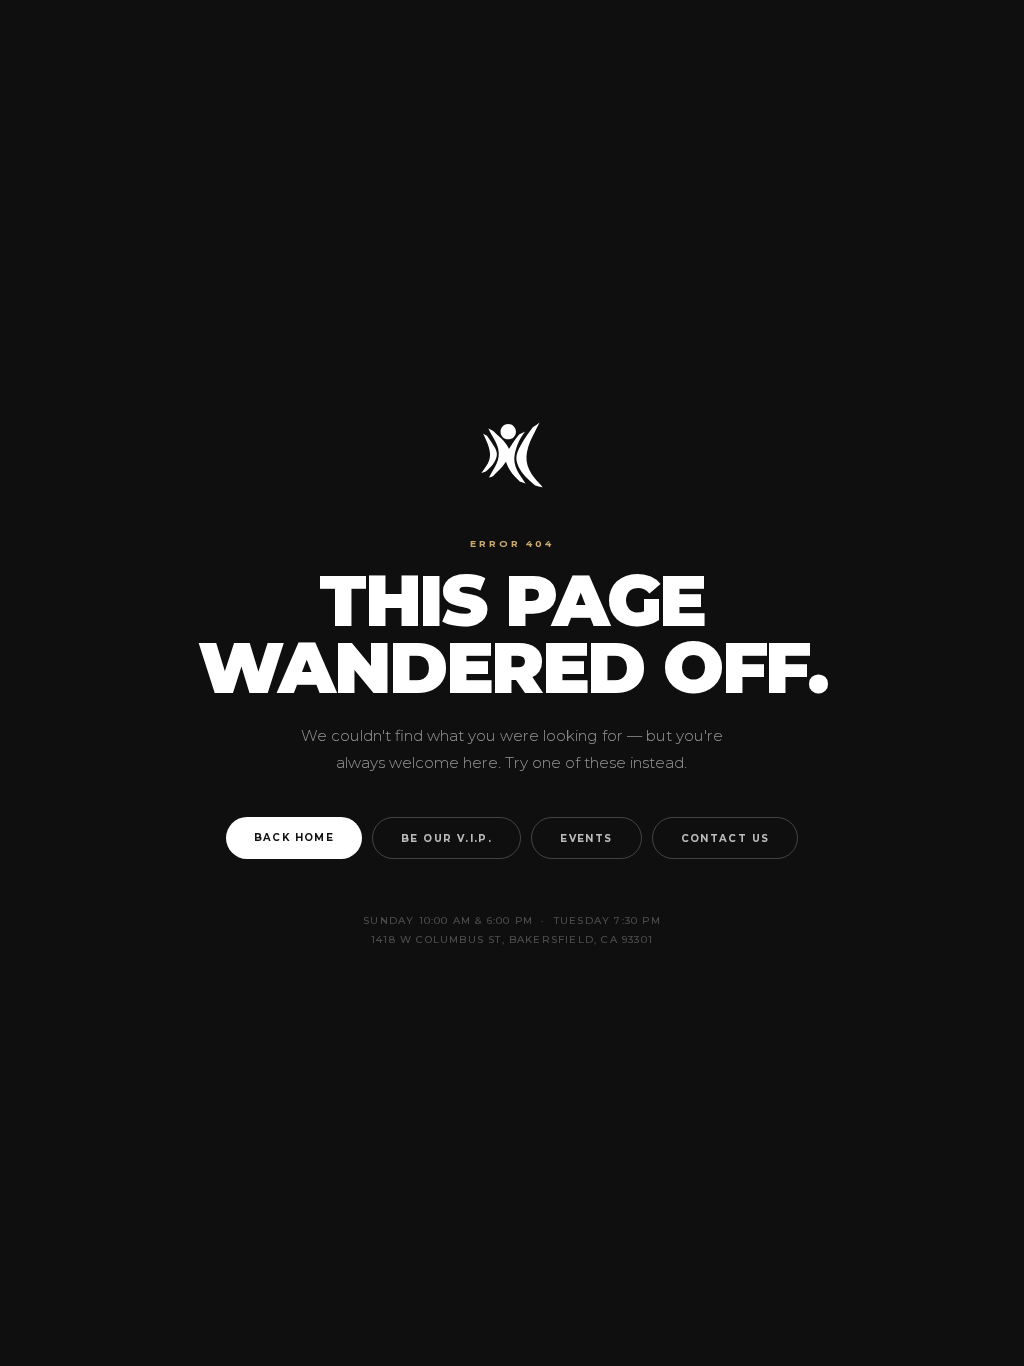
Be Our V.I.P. (446, 838)
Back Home (294, 837)
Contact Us (725, 838)
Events (586, 838)
